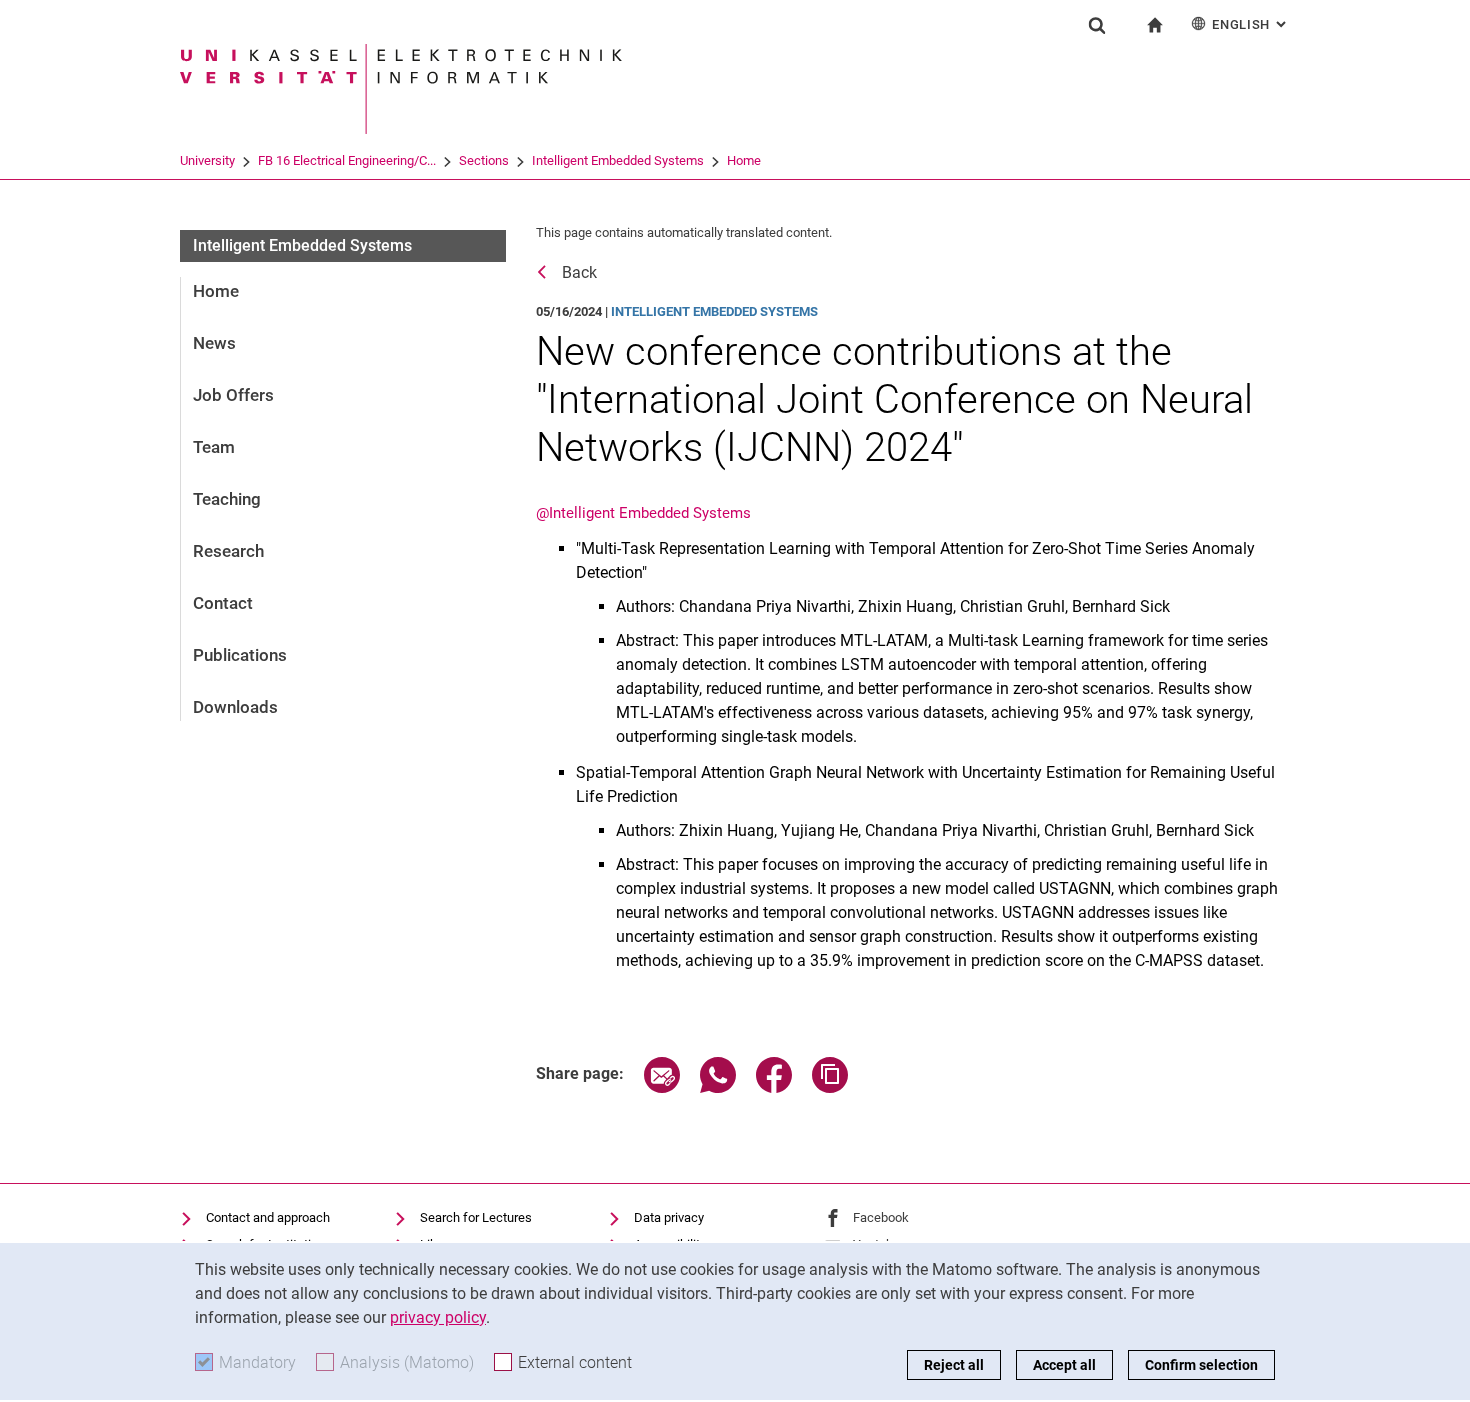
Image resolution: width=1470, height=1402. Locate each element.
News (214, 343)
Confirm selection (1201, 1365)
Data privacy (669, 1217)
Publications (240, 655)
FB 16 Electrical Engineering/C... (347, 160)
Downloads (235, 707)
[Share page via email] (662, 1087)
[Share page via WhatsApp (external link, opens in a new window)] (718, 1087)
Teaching (227, 499)
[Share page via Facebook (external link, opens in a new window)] (774, 1087)
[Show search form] (1097, 25)
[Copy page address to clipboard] (830, 1087)
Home (744, 160)
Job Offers (233, 395)
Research (228, 551)
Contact (223, 603)
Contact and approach (268, 1217)
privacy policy (438, 1317)
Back (579, 272)
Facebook (881, 1217)
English (1251, 24)
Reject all (954, 1365)
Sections (484, 160)
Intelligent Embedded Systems (618, 160)
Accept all (1064, 1365)
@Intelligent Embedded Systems (643, 513)
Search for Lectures (476, 1217)
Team (214, 447)
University (207, 160)
